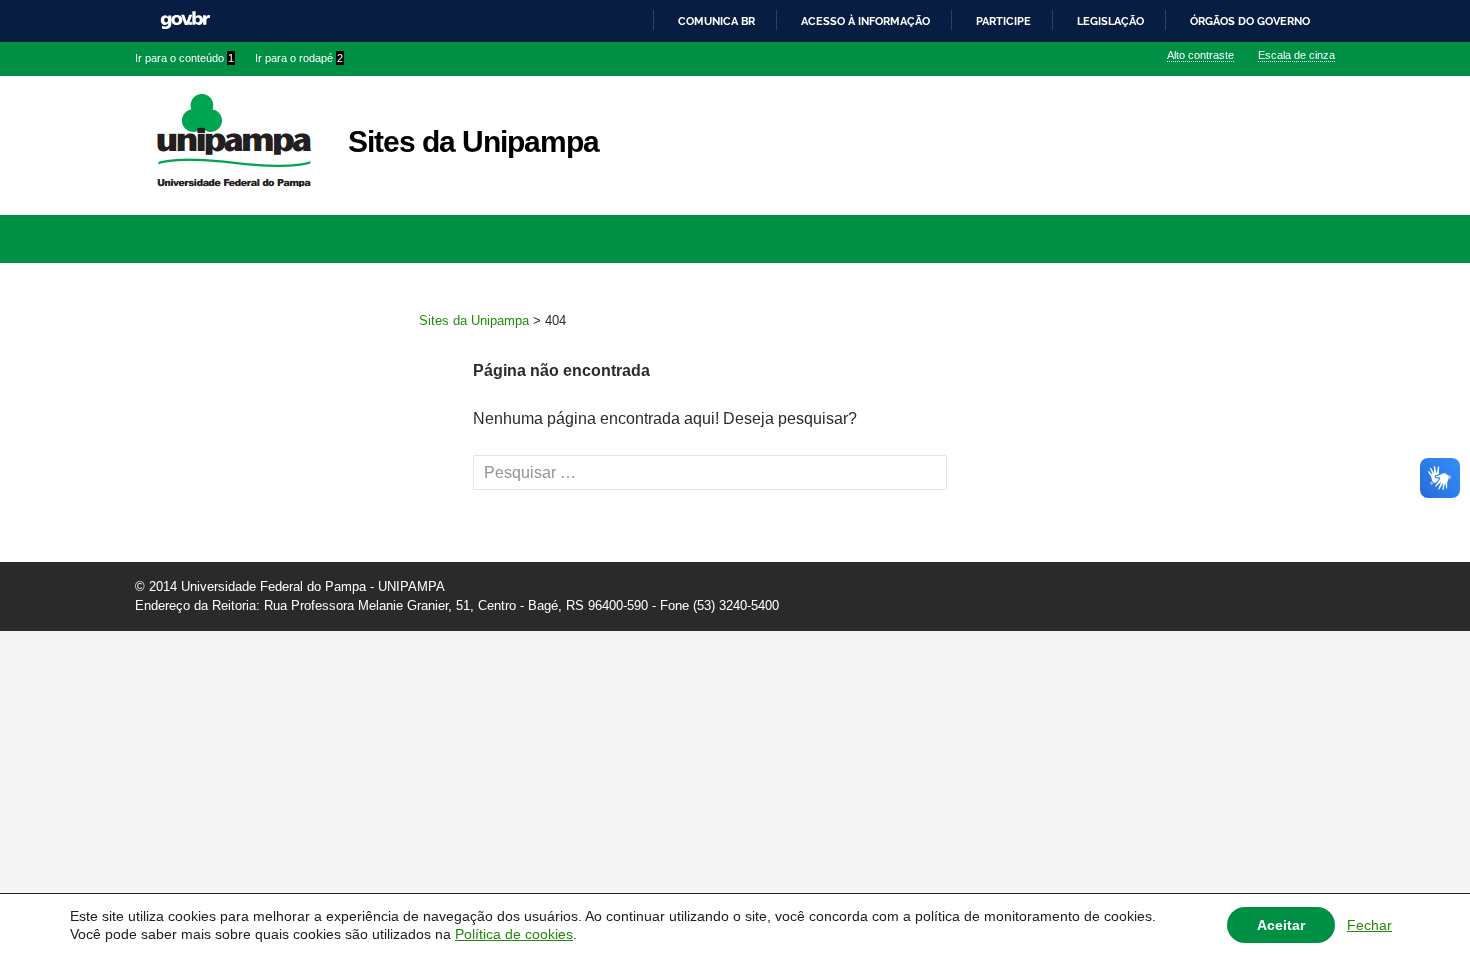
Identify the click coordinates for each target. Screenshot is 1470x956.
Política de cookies (514, 934)
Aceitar (1281, 925)
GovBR (185, 20)
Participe (1003, 21)
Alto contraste (1200, 55)
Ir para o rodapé (299, 58)
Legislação (1110, 21)
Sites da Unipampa (473, 141)
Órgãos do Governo (1250, 21)
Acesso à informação (865, 21)
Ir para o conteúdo (184, 58)
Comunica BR (716, 21)
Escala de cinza (1296, 55)
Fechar (1369, 925)
